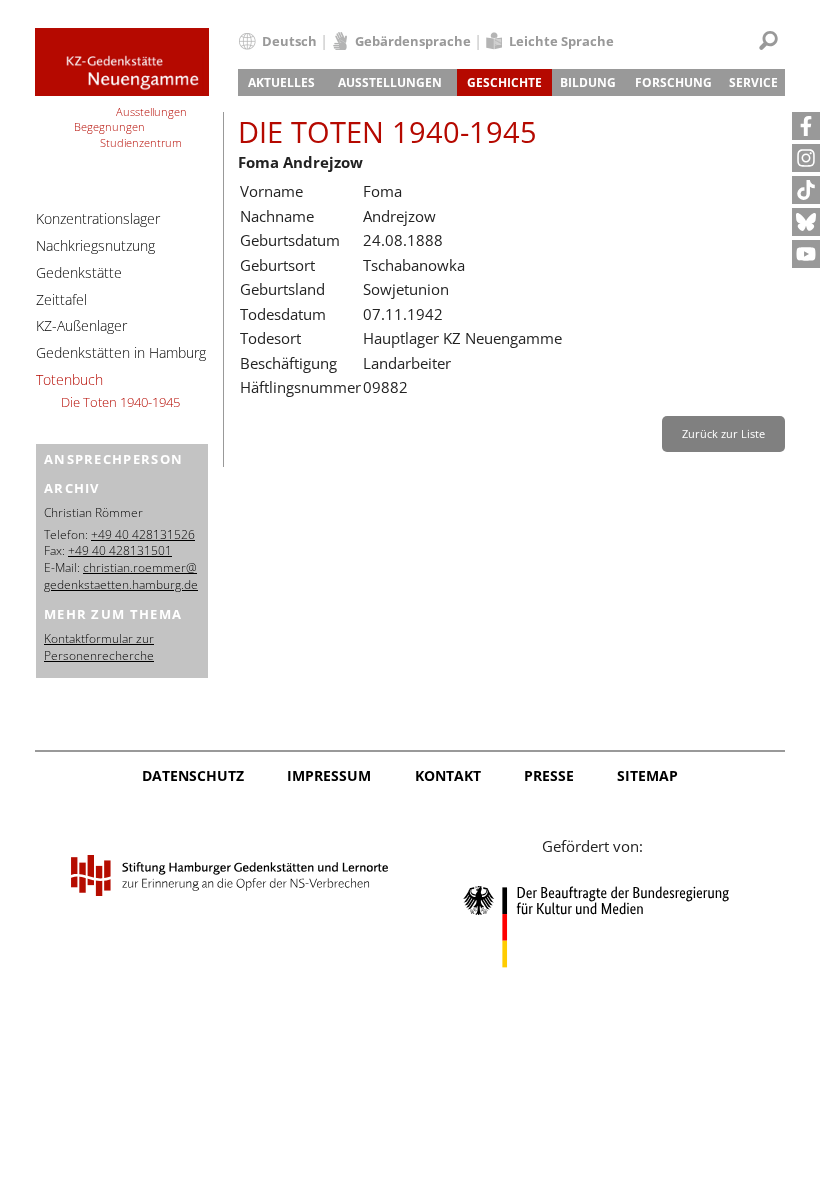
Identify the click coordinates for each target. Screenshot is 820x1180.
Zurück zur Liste (723, 433)
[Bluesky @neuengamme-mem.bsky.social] (806, 222)
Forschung (673, 82)
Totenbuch (69, 379)
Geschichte (504, 82)
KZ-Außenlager (81, 325)
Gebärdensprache (413, 41)
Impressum (329, 775)
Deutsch (289, 41)
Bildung (588, 82)
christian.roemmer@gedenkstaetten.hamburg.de (121, 576)
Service (753, 82)
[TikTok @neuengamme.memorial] (806, 190)
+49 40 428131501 (120, 550)
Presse (549, 775)
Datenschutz (193, 775)
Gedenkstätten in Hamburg (121, 352)
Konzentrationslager (98, 218)
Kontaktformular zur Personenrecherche (99, 647)
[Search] (768, 40)
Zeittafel (61, 299)
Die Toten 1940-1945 (120, 402)
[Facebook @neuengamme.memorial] (806, 126)
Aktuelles (281, 82)
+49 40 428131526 (143, 534)
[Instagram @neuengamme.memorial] (806, 158)
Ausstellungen (390, 82)
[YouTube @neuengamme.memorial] (806, 254)
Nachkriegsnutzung (95, 245)
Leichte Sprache (561, 41)
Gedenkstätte (79, 272)
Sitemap (647, 775)
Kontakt (448, 775)
